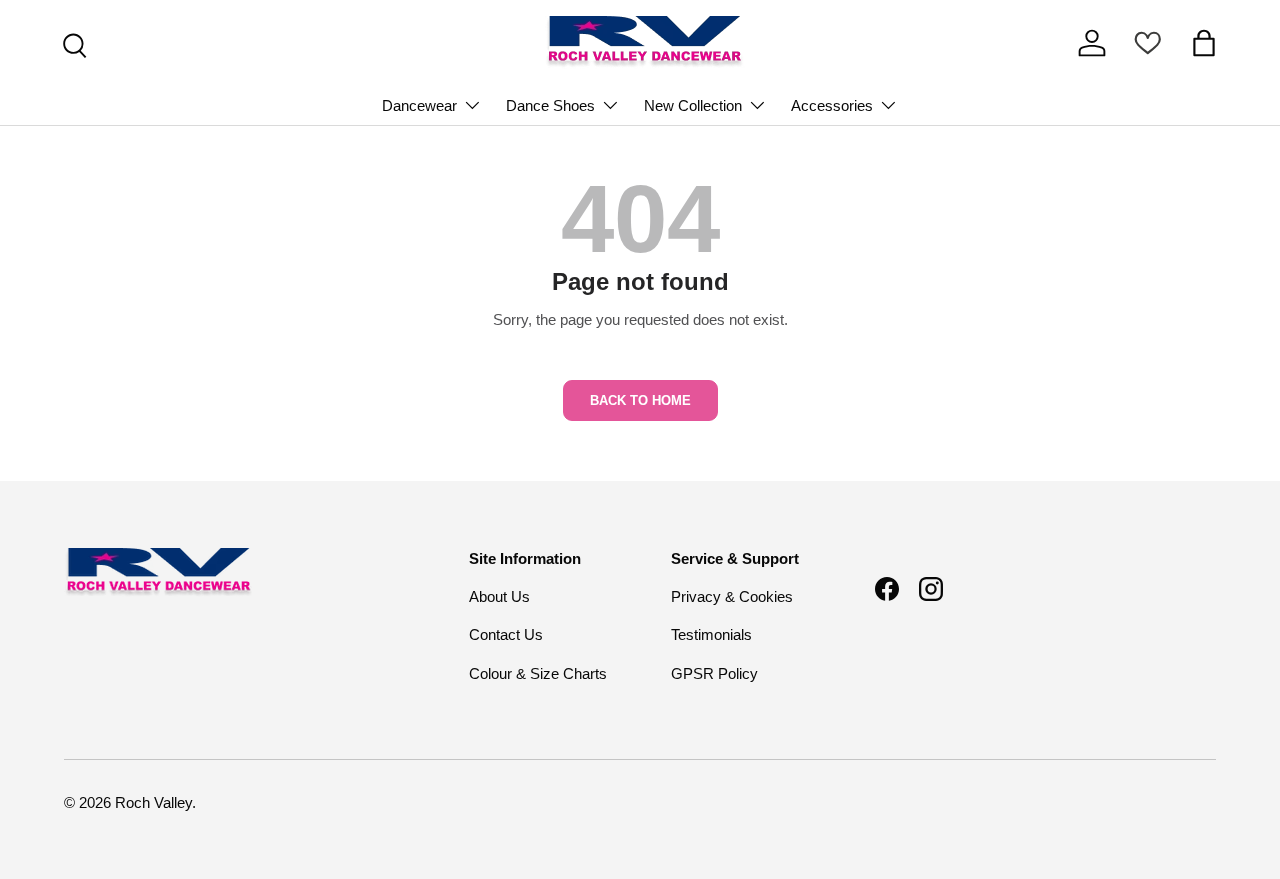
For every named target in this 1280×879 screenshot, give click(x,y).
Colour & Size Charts (538, 673)
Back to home (640, 400)
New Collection (693, 105)
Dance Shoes (550, 105)
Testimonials (711, 634)
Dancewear (419, 105)
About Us (499, 596)
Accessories (832, 105)
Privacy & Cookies (732, 596)
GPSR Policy (714, 673)
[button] (1204, 43)
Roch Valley (153, 802)
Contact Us (506, 634)
